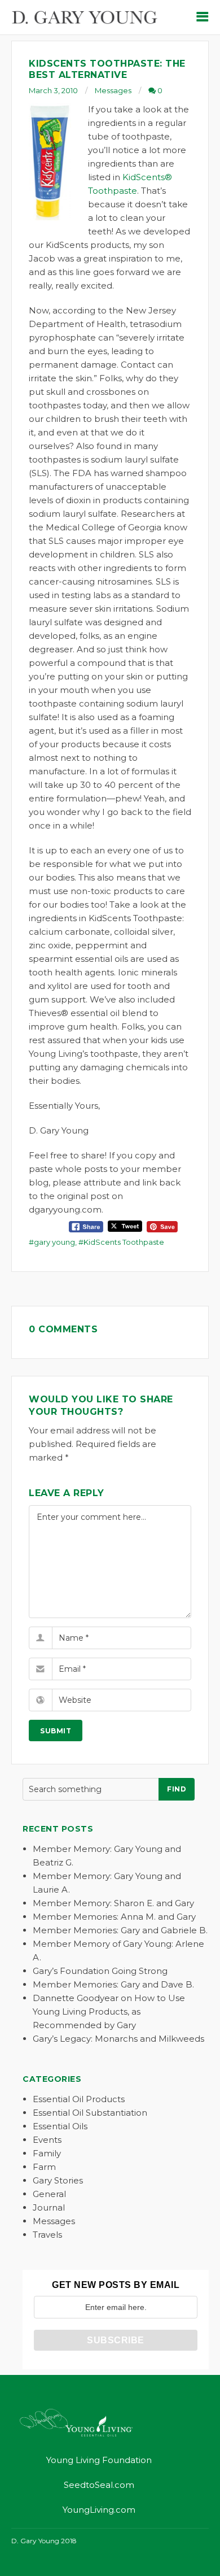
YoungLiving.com (99, 2510)
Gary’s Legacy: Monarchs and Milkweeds (118, 2039)
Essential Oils (60, 2126)
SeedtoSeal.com (99, 2485)
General (49, 2194)
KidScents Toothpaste (124, 1242)
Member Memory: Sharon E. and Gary (113, 1903)
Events (47, 2140)
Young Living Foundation (99, 2460)
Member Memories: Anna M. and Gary (114, 1917)
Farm (44, 2167)
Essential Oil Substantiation (90, 2113)
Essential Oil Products (79, 2099)
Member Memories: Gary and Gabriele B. (120, 1930)
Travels (47, 2235)
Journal (49, 2207)
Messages (113, 90)
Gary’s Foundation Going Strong (100, 1971)
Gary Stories (58, 2180)
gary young (54, 1242)
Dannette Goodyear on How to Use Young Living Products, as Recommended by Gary (109, 2011)
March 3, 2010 (53, 90)
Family (47, 2153)
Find (177, 1789)
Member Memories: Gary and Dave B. (113, 1984)
